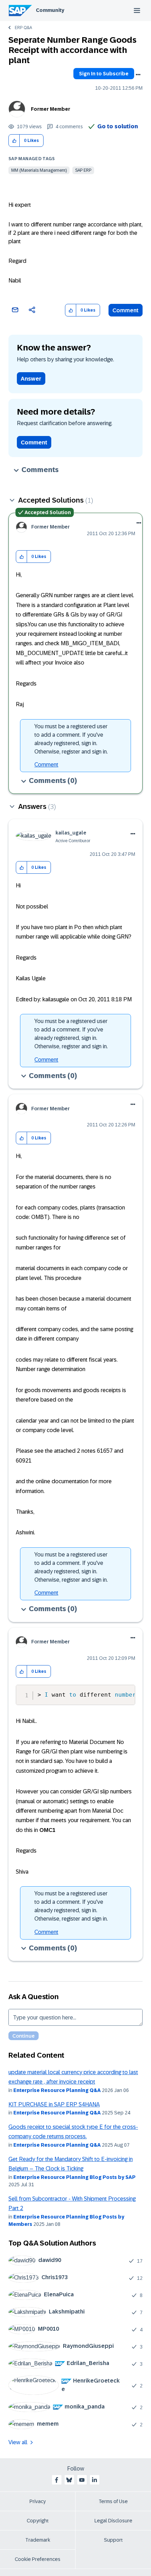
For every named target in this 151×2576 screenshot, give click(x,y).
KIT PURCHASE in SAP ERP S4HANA (54, 2104)
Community (50, 10)
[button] (14, 141)
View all (18, 2442)
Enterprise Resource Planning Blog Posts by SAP (74, 2177)
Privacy (38, 2501)
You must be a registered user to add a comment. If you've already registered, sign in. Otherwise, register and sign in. (71, 739)
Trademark (38, 2540)
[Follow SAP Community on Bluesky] (69, 2480)
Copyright (38, 2521)
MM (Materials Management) (39, 170)
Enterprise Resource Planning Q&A (57, 2090)
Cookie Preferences (38, 2559)
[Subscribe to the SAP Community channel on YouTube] (82, 2480)
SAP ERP (83, 170)
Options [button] (138, 75)
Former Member (51, 109)
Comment (126, 310)
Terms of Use (113, 2501)
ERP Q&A (23, 28)
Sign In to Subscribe (104, 74)
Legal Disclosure (113, 2521)
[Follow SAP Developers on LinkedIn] (94, 2480)
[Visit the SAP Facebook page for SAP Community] (57, 2480)
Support (113, 2540)
